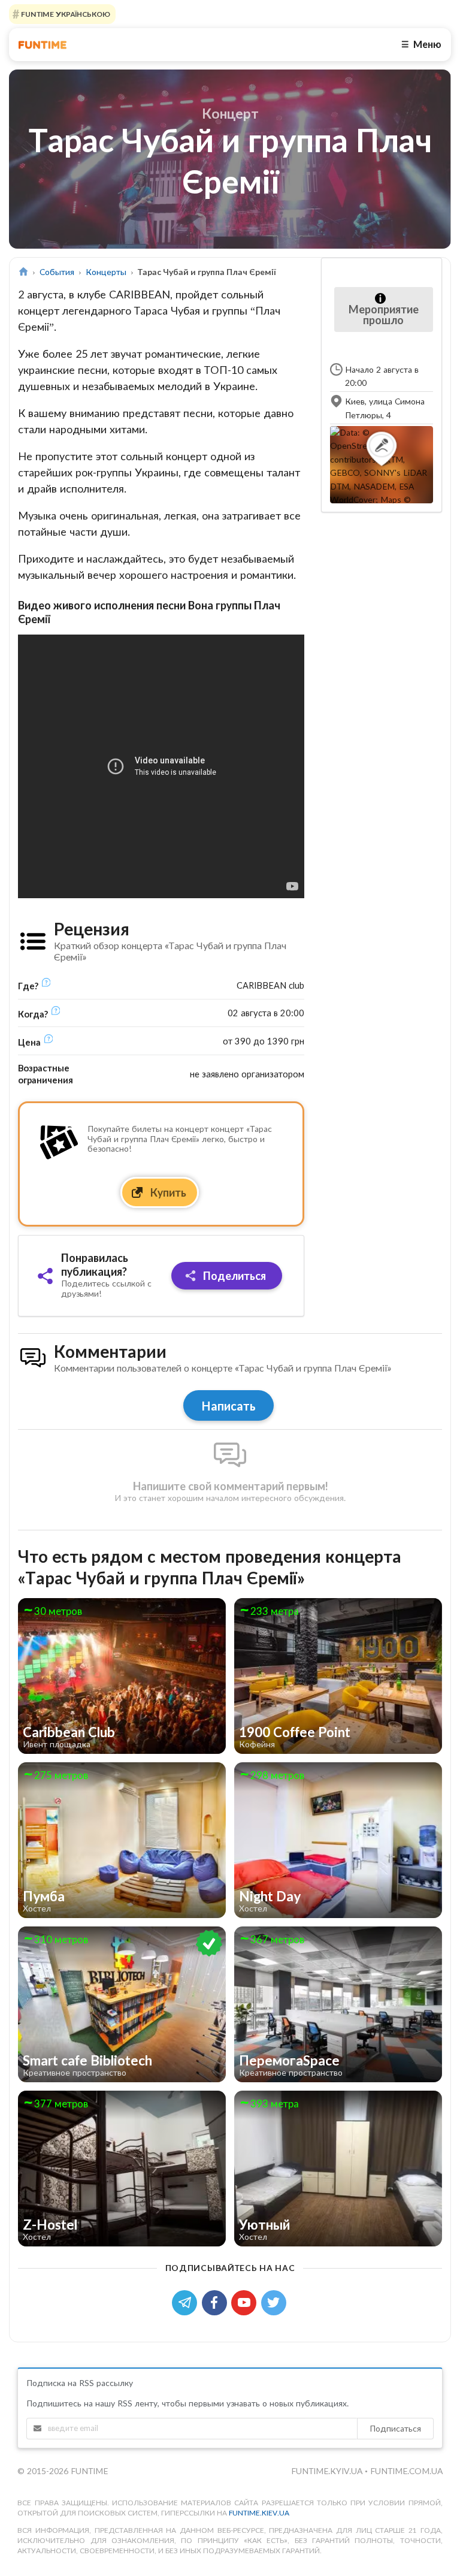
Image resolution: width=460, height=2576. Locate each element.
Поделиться (233, 1276)
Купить (167, 1192)
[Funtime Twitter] (275, 2301)
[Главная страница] (23, 272)
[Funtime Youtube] (246, 2301)
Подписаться (395, 2428)
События (57, 272)
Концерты (106, 272)
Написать (229, 1406)
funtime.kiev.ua (259, 2513)
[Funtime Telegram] (187, 2301)
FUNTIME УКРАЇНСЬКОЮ (65, 14)
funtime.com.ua (406, 2471)
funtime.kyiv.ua (328, 2471)
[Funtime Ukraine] (43, 45)
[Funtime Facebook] (217, 2301)
